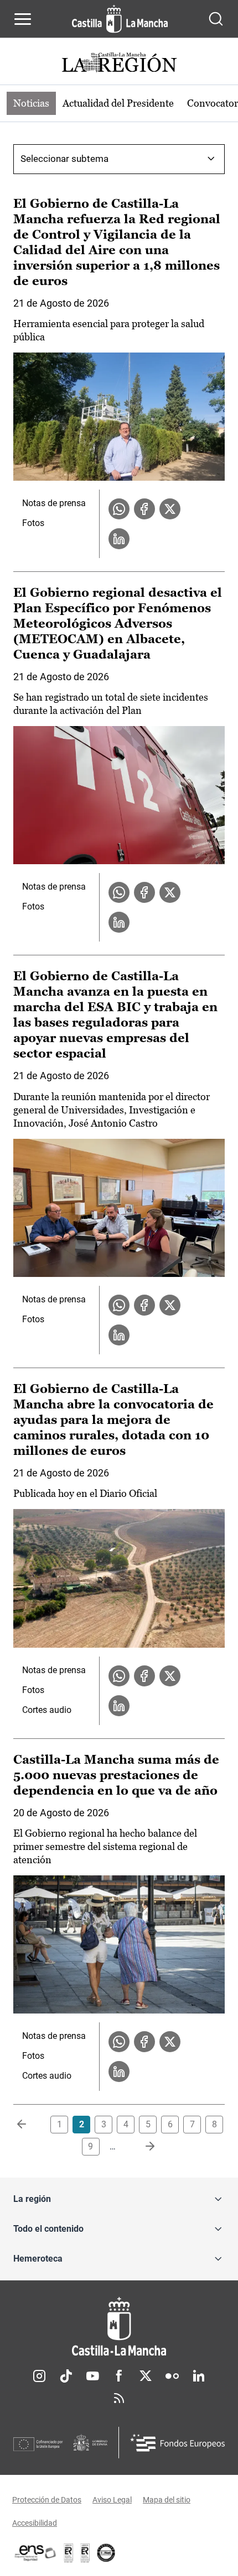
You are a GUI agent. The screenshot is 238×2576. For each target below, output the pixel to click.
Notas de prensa (54, 503)
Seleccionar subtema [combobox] (64, 159)
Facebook (119, 2376)
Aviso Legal (112, 2500)
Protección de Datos (47, 2500)
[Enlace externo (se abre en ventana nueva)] (85, 2553)
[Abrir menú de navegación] (23, 19)
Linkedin (199, 2376)
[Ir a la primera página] (30, 2125)
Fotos (33, 523)
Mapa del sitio (167, 2500)
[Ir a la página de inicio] (120, 19)
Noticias (31, 103)
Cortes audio (47, 1710)
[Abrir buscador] (216, 19)
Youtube (92, 2376)
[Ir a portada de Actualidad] (119, 64)
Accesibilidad (35, 2523)
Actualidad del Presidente (118, 103)
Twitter (146, 2376)
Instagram (39, 2376)
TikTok (66, 2376)
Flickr (172, 2376)
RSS (119, 2398)
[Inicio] (119, 2327)
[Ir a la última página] (141, 2147)
